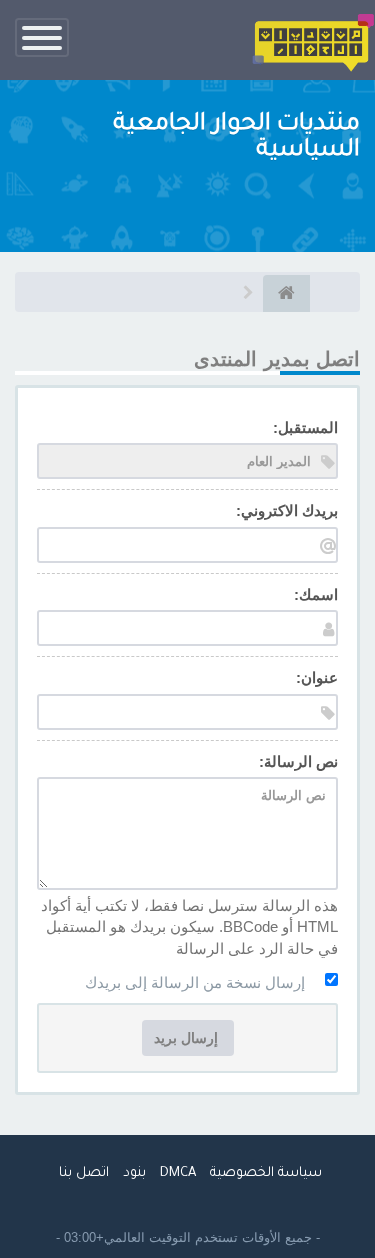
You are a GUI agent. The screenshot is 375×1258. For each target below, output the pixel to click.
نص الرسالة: (298, 761)
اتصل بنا (84, 1173)
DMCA (178, 1173)
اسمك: (316, 594)
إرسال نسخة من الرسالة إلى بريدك (195, 982)
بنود (134, 1173)
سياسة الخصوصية (266, 1173)
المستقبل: (305, 427)
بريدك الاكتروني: (287, 510)
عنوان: (317, 677)
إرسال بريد (188, 1038)
